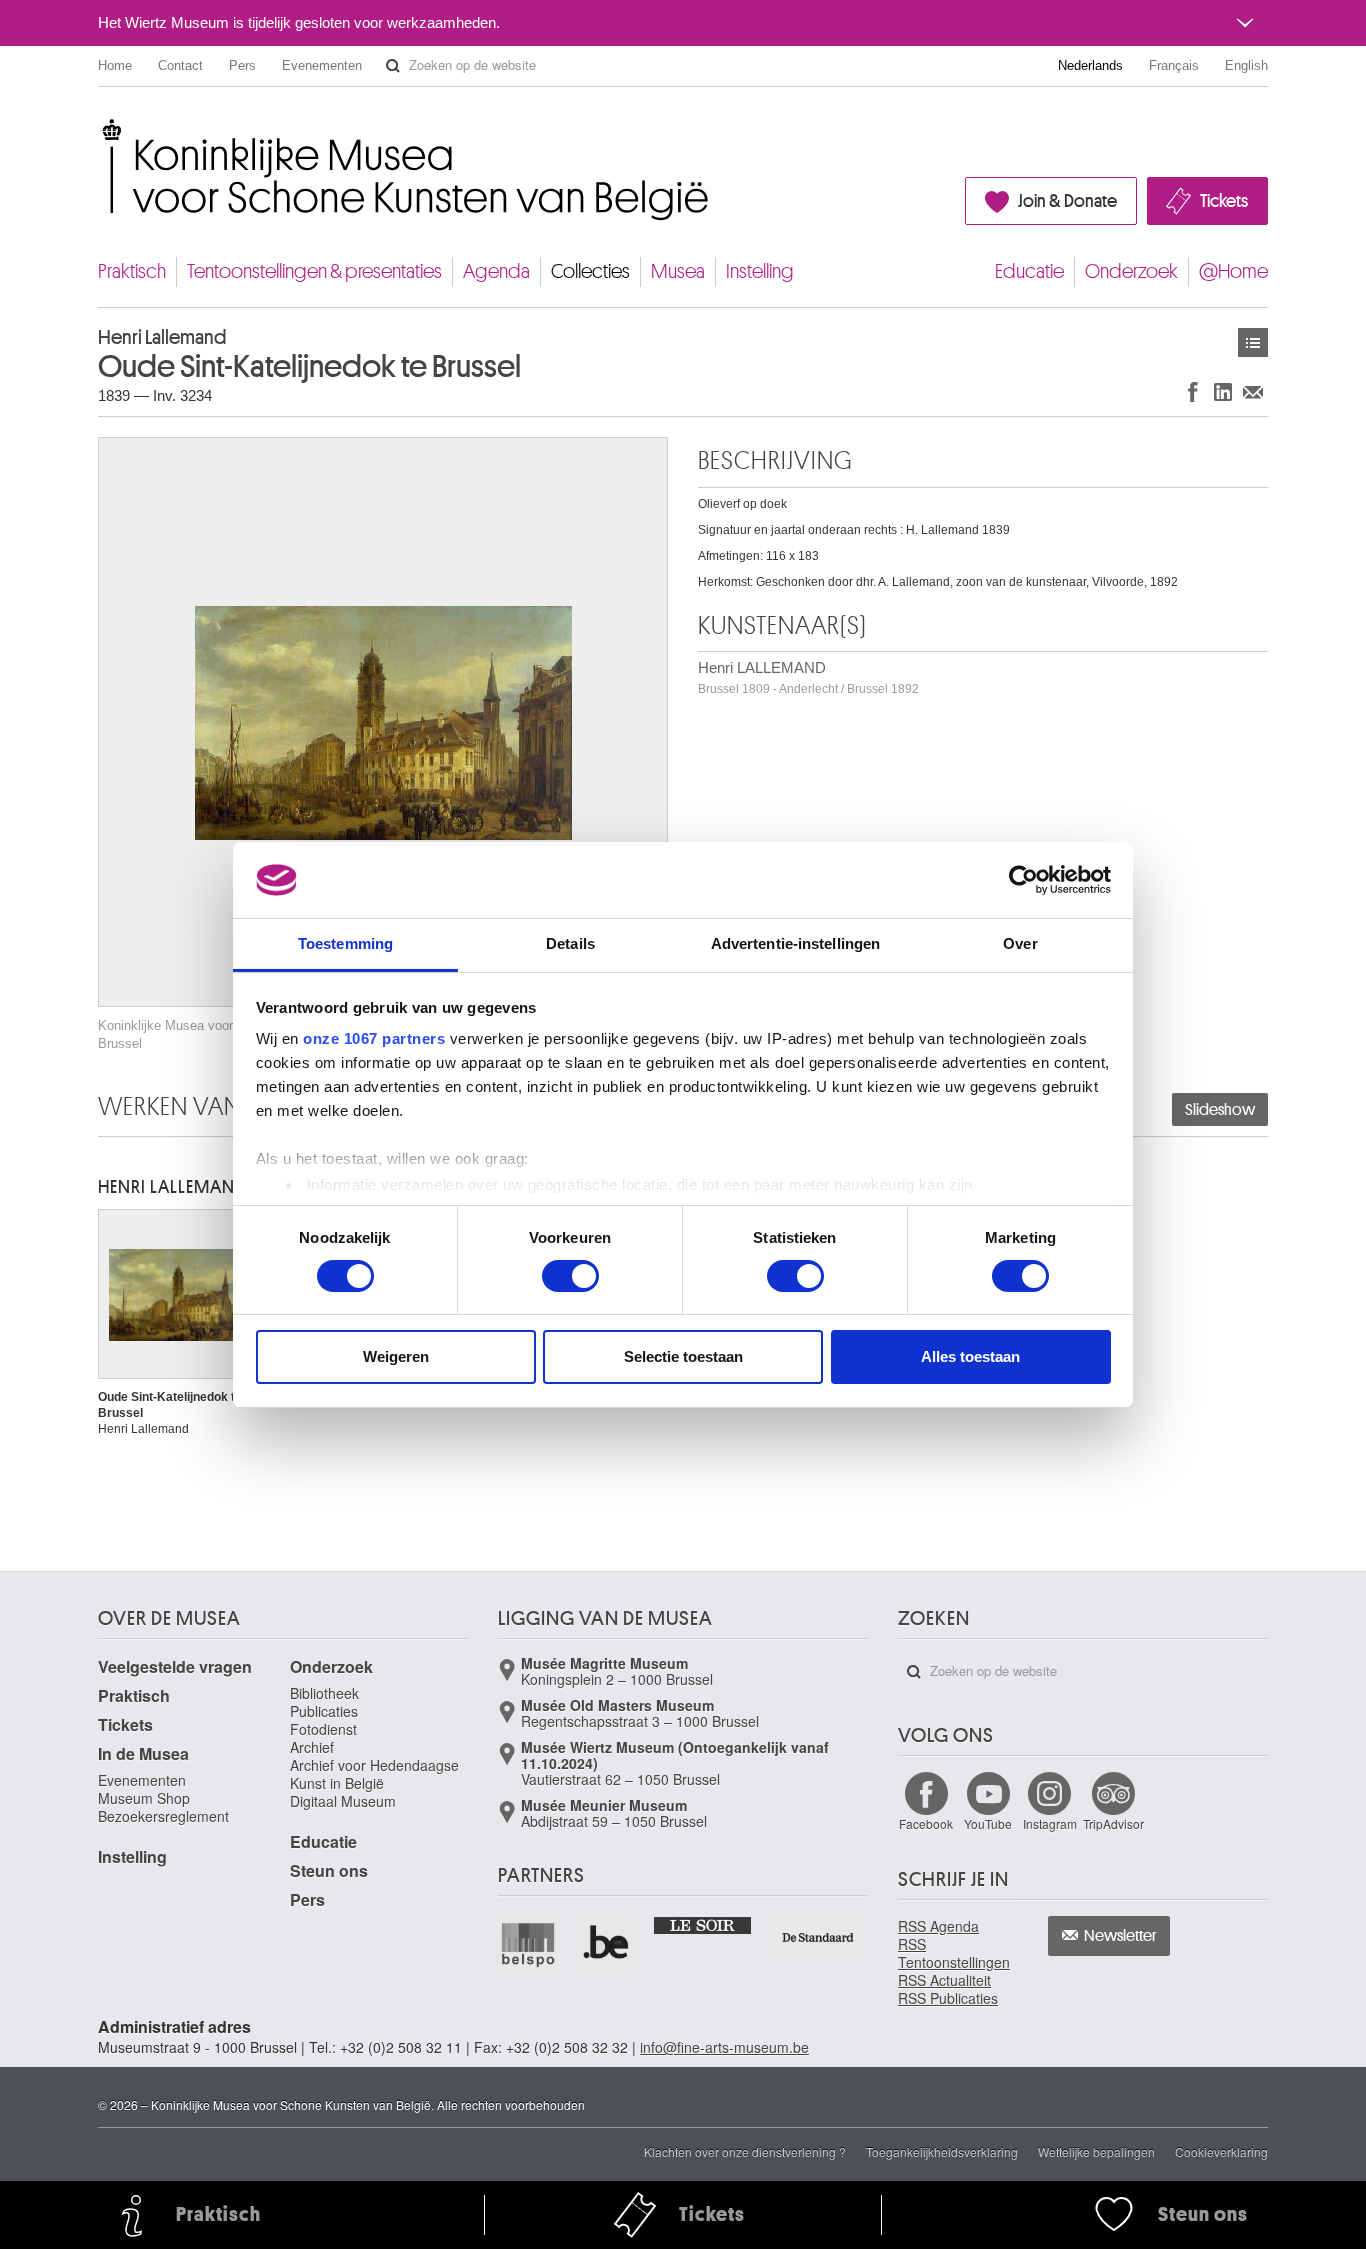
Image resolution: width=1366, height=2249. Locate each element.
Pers (242, 65)
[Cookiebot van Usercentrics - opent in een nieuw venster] (1023, 880)
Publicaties (324, 1711)
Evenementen (322, 65)
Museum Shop (144, 1798)
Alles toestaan (970, 1356)
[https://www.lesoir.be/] (703, 1924)
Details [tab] (570, 943)
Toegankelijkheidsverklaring (942, 2151)
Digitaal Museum (343, 1801)
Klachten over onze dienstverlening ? (745, 2151)
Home (115, 65)
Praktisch (132, 271)
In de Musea (143, 1753)
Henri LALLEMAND (808, 677)
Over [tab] (1020, 943)
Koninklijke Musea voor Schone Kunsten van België (102, 129)
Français (1174, 65)
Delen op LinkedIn (1223, 391)
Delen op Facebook (1193, 391)
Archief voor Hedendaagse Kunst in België (374, 1774)
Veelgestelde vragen (175, 1666)
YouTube (988, 1823)
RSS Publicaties (948, 1998)
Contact (180, 65)
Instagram (1050, 1823)
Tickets (1224, 201)
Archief (312, 1747)
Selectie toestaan (683, 1356)
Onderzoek (1131, 271)
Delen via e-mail (1253, 391)
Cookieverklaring (1221, 2151)
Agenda (496, 271)
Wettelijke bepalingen (1096, 2151)
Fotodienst (323, 1729)
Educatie (1029, 271)
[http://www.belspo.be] (529, 1944)
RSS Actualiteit (944, 1980)
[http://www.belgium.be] (607, 1944)
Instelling (760, 271)
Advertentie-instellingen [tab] (795, 943)
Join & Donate (1067, 201)
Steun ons (329, 1870)
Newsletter (1120, 1936)
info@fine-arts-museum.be (724, 2047)
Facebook (926, 1823)
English (1246, 65)
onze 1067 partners (374, 1038)
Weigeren (396, 1356)
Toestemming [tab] (345, 943)
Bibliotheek (324, 1693)
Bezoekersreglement (163, 1816)
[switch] (570, 1276)
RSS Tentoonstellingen (954, 1953)
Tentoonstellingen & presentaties (314, 271)
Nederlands (1090, 65)
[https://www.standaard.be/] (818, 1937)
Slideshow (1220, 1110)
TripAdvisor (1113, 1823)
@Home (1233, 271)
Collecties (590, 271)
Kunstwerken (1253, 342)
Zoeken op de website (393, 66)
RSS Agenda (938, 1926)
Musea (678, 271)
